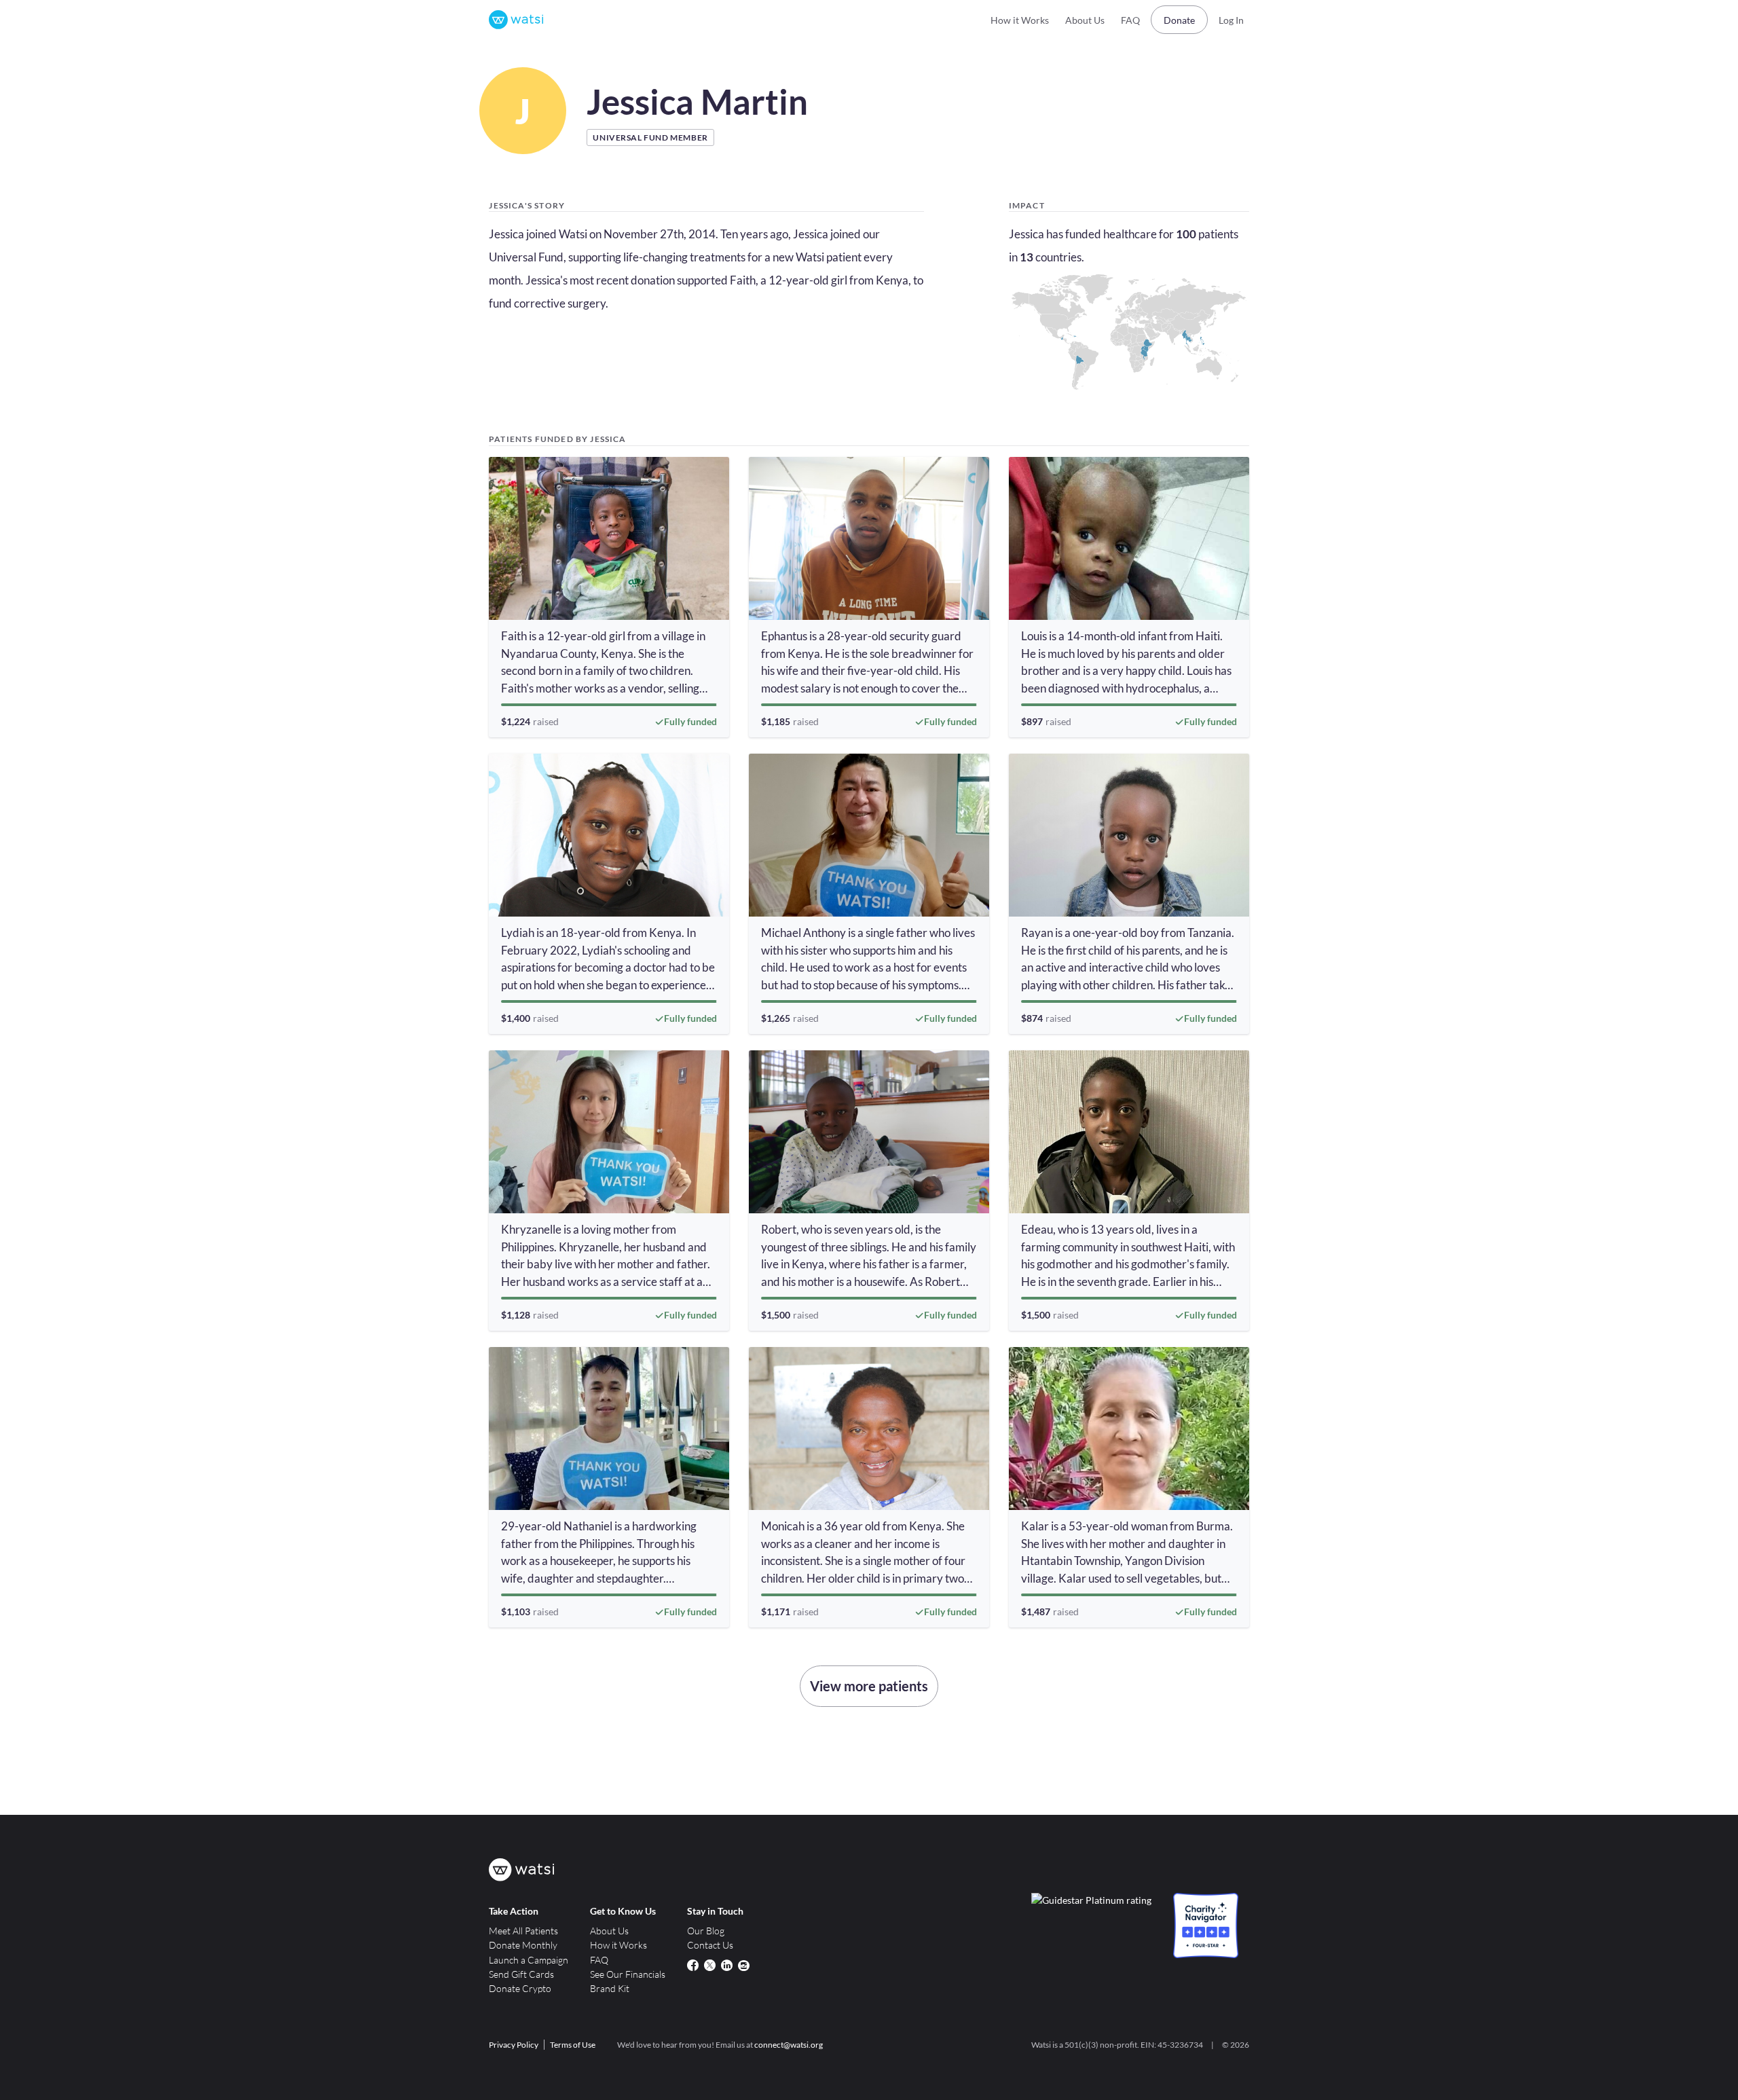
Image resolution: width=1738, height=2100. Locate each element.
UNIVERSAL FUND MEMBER (650, 137)
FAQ (1130, 20)
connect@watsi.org (789, 2045)
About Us (1085, 20)
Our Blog (706, 1931)
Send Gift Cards (521, 1974)
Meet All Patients (523, 1931)
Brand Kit (610, 1988)
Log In (1231, 20)
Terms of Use (573, 2045)
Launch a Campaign (529, 1960)
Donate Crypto (520, 1988)
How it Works (1020, 20)
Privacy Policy (514, 2045)
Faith (743, 280)
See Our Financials (628, 1974)
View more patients (869, 1686)
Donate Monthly (523, 1945)
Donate (1179, 20)
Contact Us (710, 1945)
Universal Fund (526, 257)
